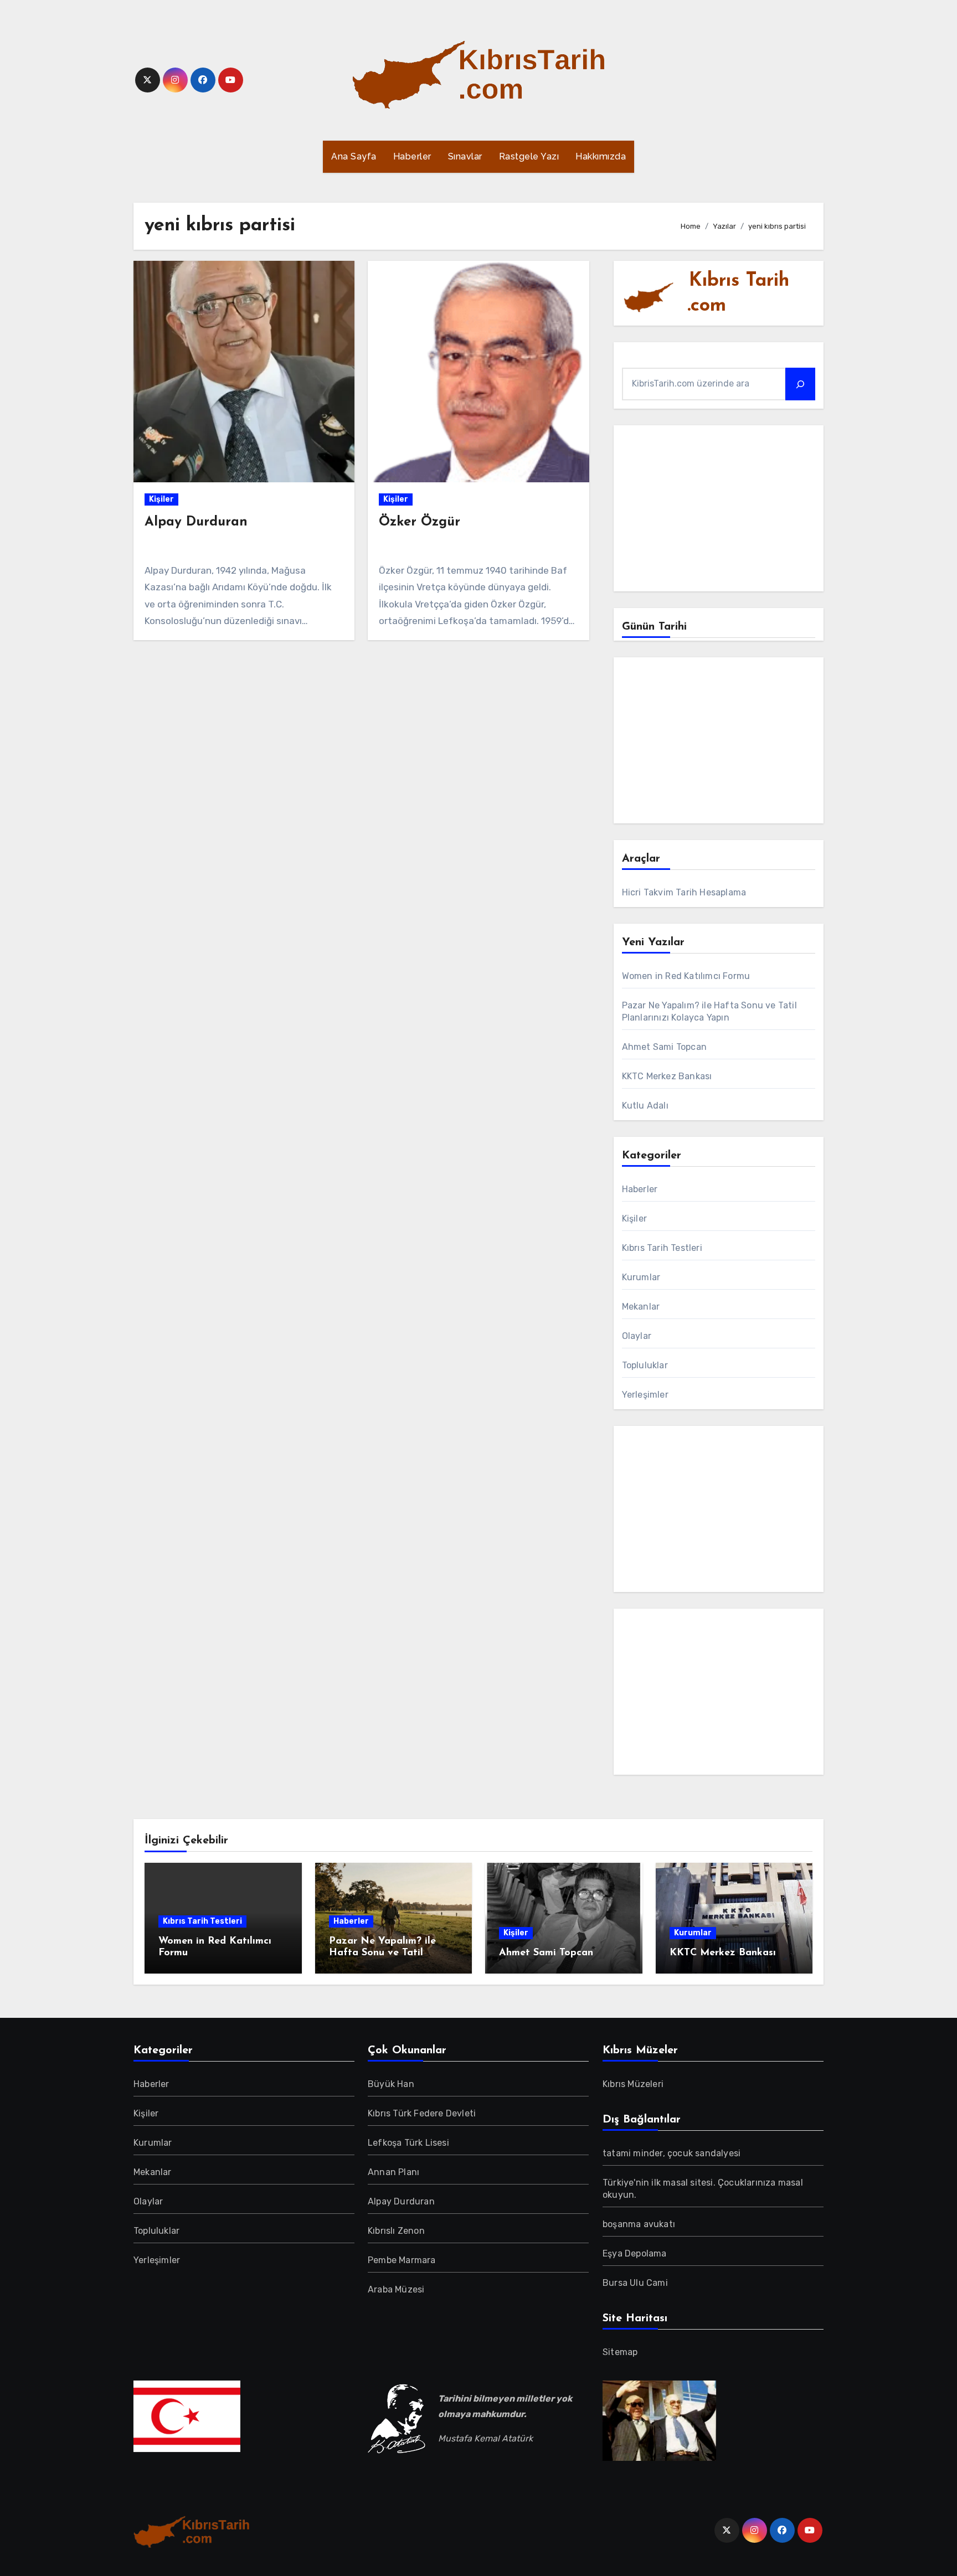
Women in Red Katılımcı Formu (686, 976)
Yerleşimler (645, 1395)
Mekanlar (641, 1307)
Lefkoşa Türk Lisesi (408, 2143)
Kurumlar (641, 1277)
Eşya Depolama (635, 2253)
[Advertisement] (720, 511)
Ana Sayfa (354, 156)
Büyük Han (391, 2084)
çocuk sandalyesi (704, 2153)
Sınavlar (465, 156)
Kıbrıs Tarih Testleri (662, 1248)
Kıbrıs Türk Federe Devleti (422, 2113)
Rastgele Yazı (529, 156)
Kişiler (161, 499)
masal (676, 2183)
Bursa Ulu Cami (635, 2283)
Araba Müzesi (396, 2289)
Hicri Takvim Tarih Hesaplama (684, 892)
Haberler (412, 156)
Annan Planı (393, 2172)
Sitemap (620, 2352)
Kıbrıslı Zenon (396, 2231)
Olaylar (637, 1336)
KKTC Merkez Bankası (667, 1076)
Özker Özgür (420, 522)
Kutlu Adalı (645, 1106)
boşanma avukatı (639, 2224)
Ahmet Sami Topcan (664, 1047)
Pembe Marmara (402, 2260)
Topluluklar (645, 1365)
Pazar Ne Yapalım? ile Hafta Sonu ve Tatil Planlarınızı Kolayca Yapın (392, 1953)
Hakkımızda (601, 156)
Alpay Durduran (196, 522)
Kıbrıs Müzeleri (633, 2084)
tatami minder (633, 2153)
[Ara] (800, 384)
